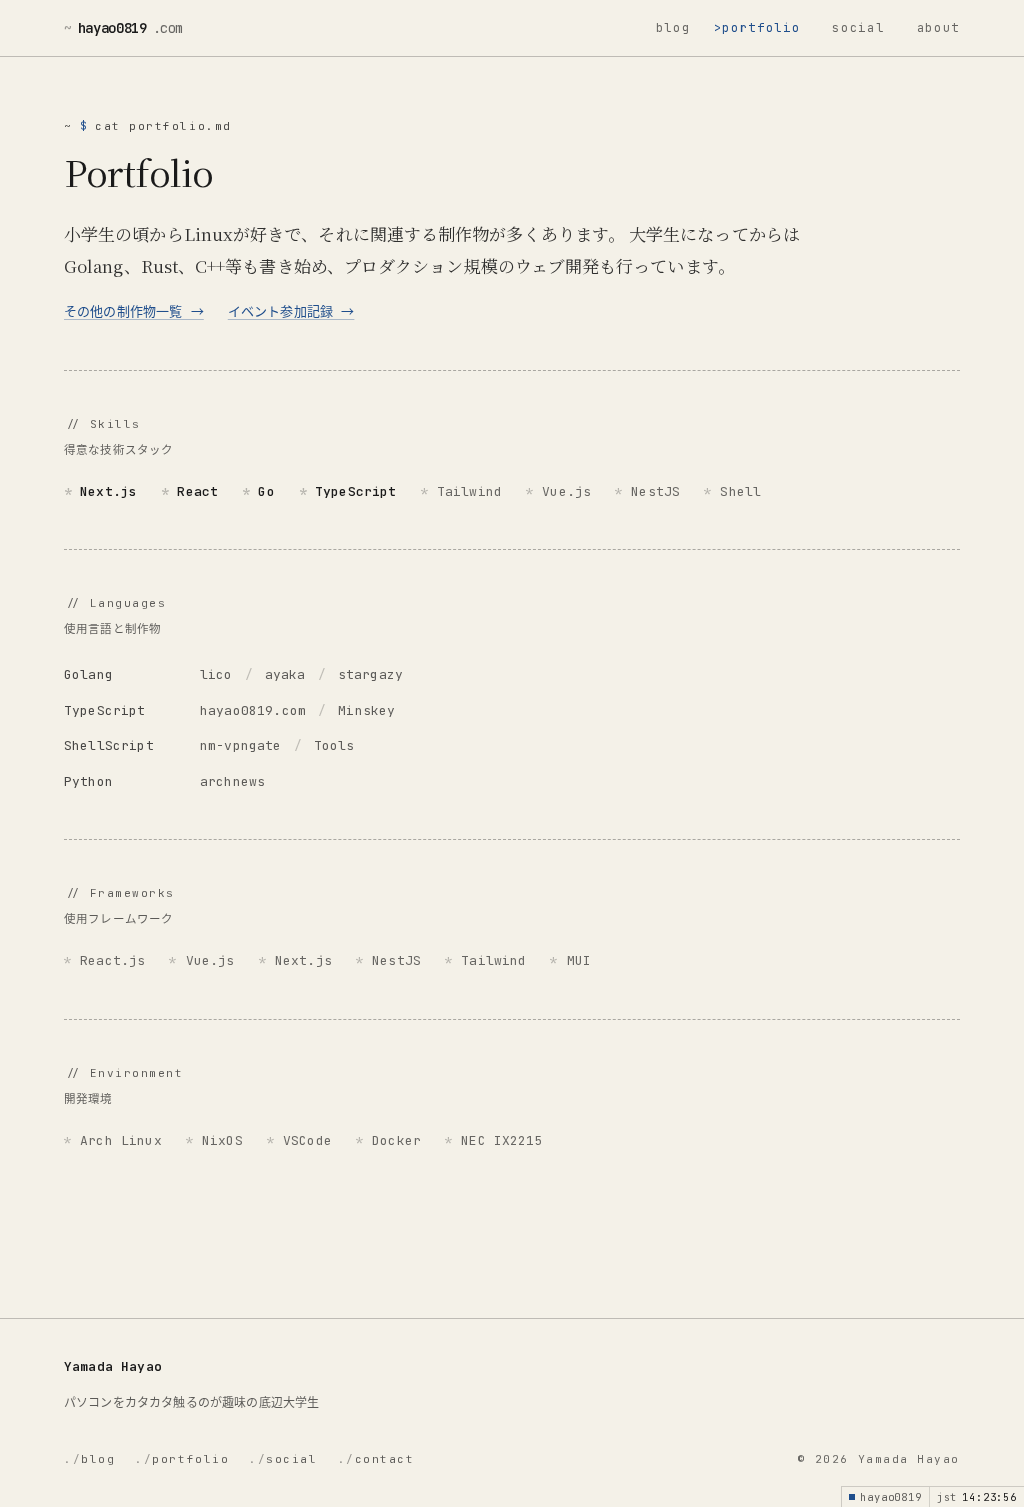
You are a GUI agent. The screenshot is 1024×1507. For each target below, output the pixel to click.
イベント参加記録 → (291, 311)
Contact (376, 1459)
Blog (673, 28)
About (938, 28)
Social (858, 28)
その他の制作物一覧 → (134, 311)
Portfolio (761, 28)
